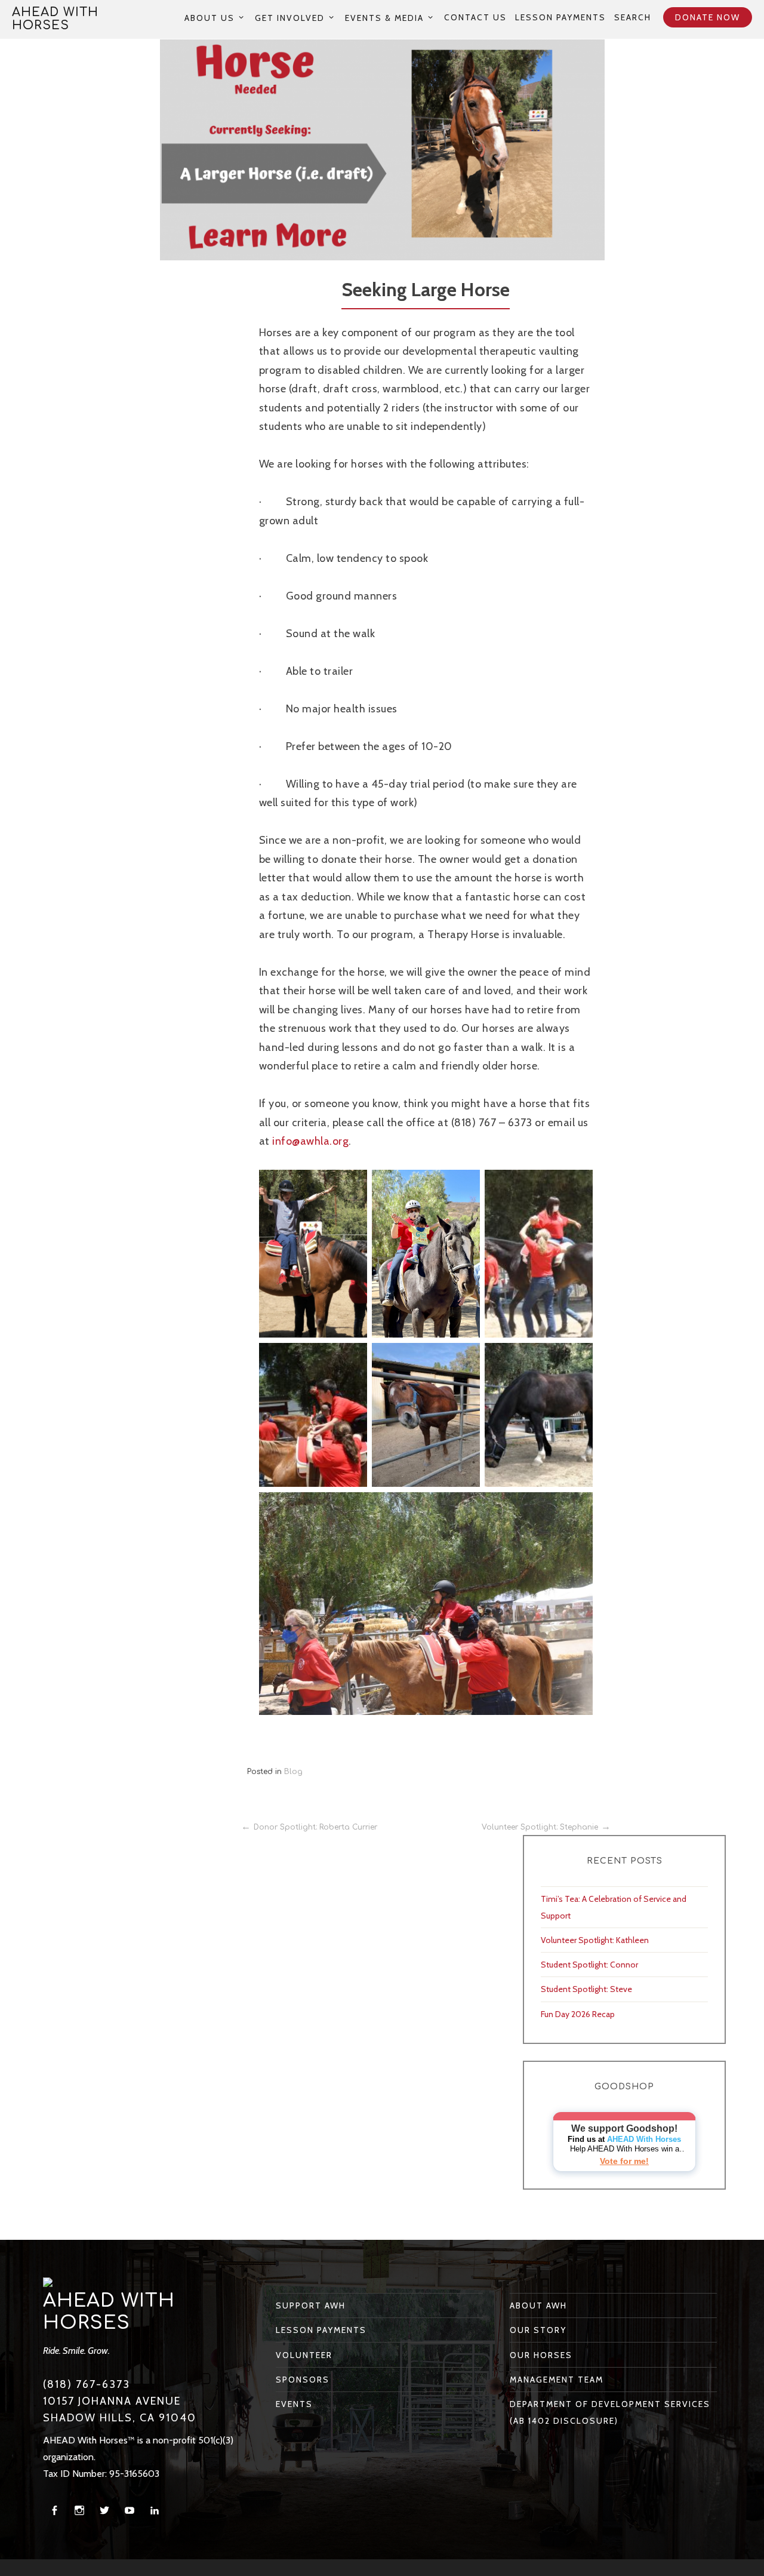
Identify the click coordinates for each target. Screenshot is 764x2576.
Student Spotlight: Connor (589, 1965)
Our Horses (541, 2355)
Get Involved (290, 18)
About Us (210, 18)
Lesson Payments (560, 17)
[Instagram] (79, 2511)
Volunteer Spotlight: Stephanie (540, 1827)
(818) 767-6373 (87, 2384)
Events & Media (384, 18)
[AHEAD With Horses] (48, 2282)
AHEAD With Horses (55, 19)
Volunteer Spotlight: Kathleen (595, 1940)
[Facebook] (54, 2511)
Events (294, 2404)
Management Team (557, 2380)
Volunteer (304, 2355)
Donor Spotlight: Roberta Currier (315, 1827)
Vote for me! (624, 2161)
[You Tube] (130, 2511)
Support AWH (311, 2306)
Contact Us (475, 17)
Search (633, 17)
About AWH (538, 2306)
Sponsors (303, 2380)
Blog (293, 1772)
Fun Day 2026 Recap (578, 2014)
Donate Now (708, 17)
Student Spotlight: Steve (586, 1989)
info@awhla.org (310, 1141)
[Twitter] (104, 2511)
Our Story (538, 2330)
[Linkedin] (155, 2511)
